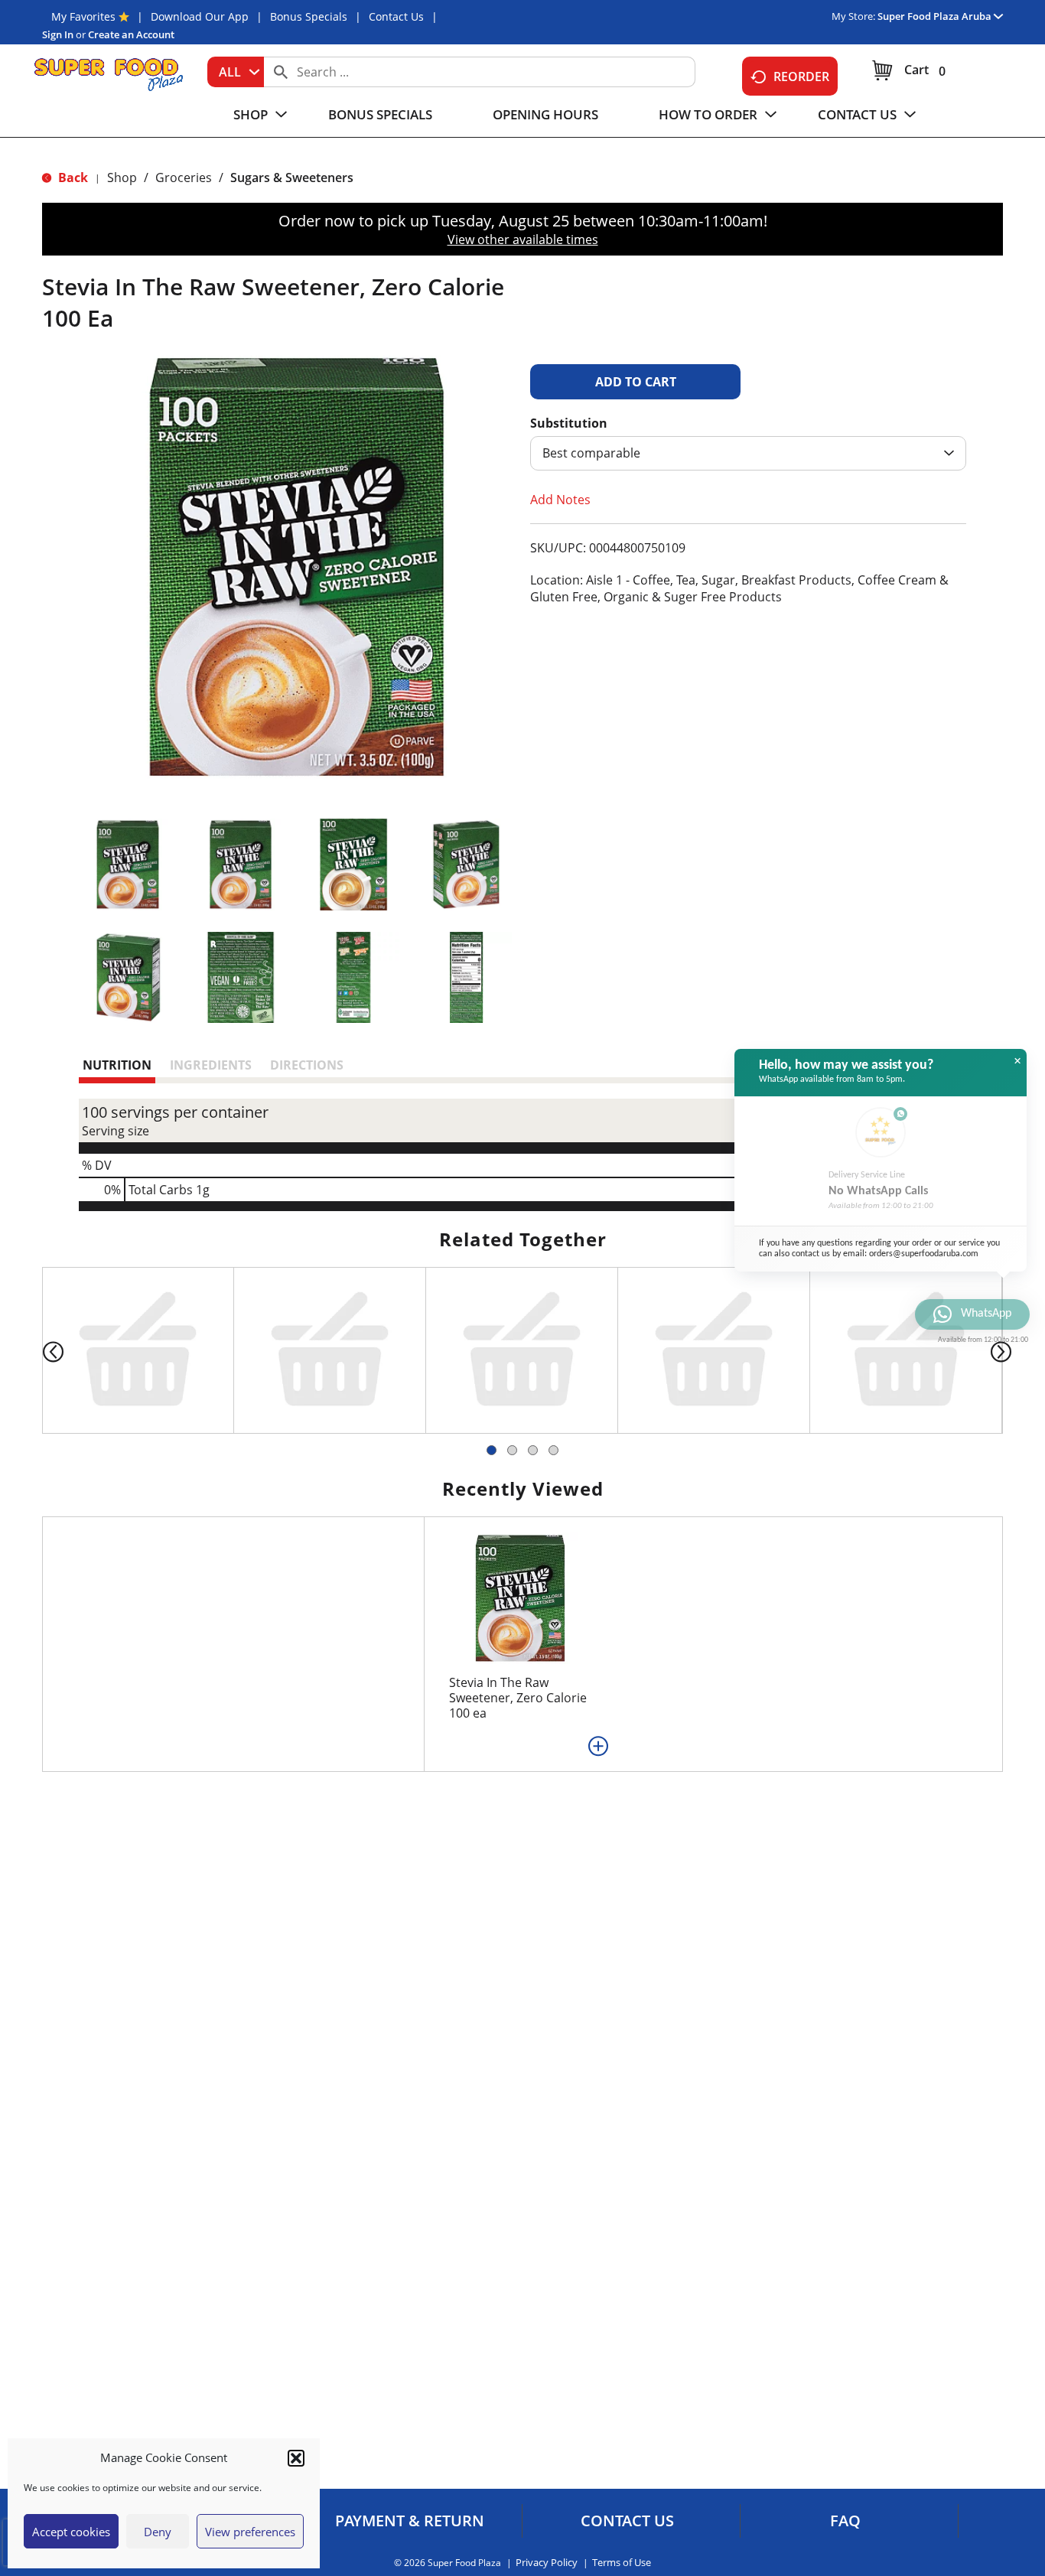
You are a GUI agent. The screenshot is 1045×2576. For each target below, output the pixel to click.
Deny (158, 2532)
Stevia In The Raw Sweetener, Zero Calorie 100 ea (518, 1802)
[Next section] (1004, 1403)
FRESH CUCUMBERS (891, 1433)
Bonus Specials (309, 16)
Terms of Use (622, 2563)
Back (72, 177)
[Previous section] (41, 1403)
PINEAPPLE (290, 1433)
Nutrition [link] (117, 1065)
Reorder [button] (801, 77)
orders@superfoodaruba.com (924, 1253)
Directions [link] (307, 1065)
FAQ (845, 2521)
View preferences (250, 2532)
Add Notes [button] (560, 500)
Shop (122, 177)
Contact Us (396, 16)
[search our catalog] (281, 72)
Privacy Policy (547, 2563)
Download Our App (200, 16)
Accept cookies (71, 2532)
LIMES (83, 1433)
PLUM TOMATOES (692, 1433)
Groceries (184, 177)
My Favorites (83, 16)
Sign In (58, 34)
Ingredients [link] (211, 1065)
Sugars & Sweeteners (292, 177)
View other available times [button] (523, 239)
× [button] (1017, 1061)
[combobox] (236, 72)
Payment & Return (410, 2521)
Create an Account (131, 34)
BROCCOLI (480, 1433)
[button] (296, 2458)
